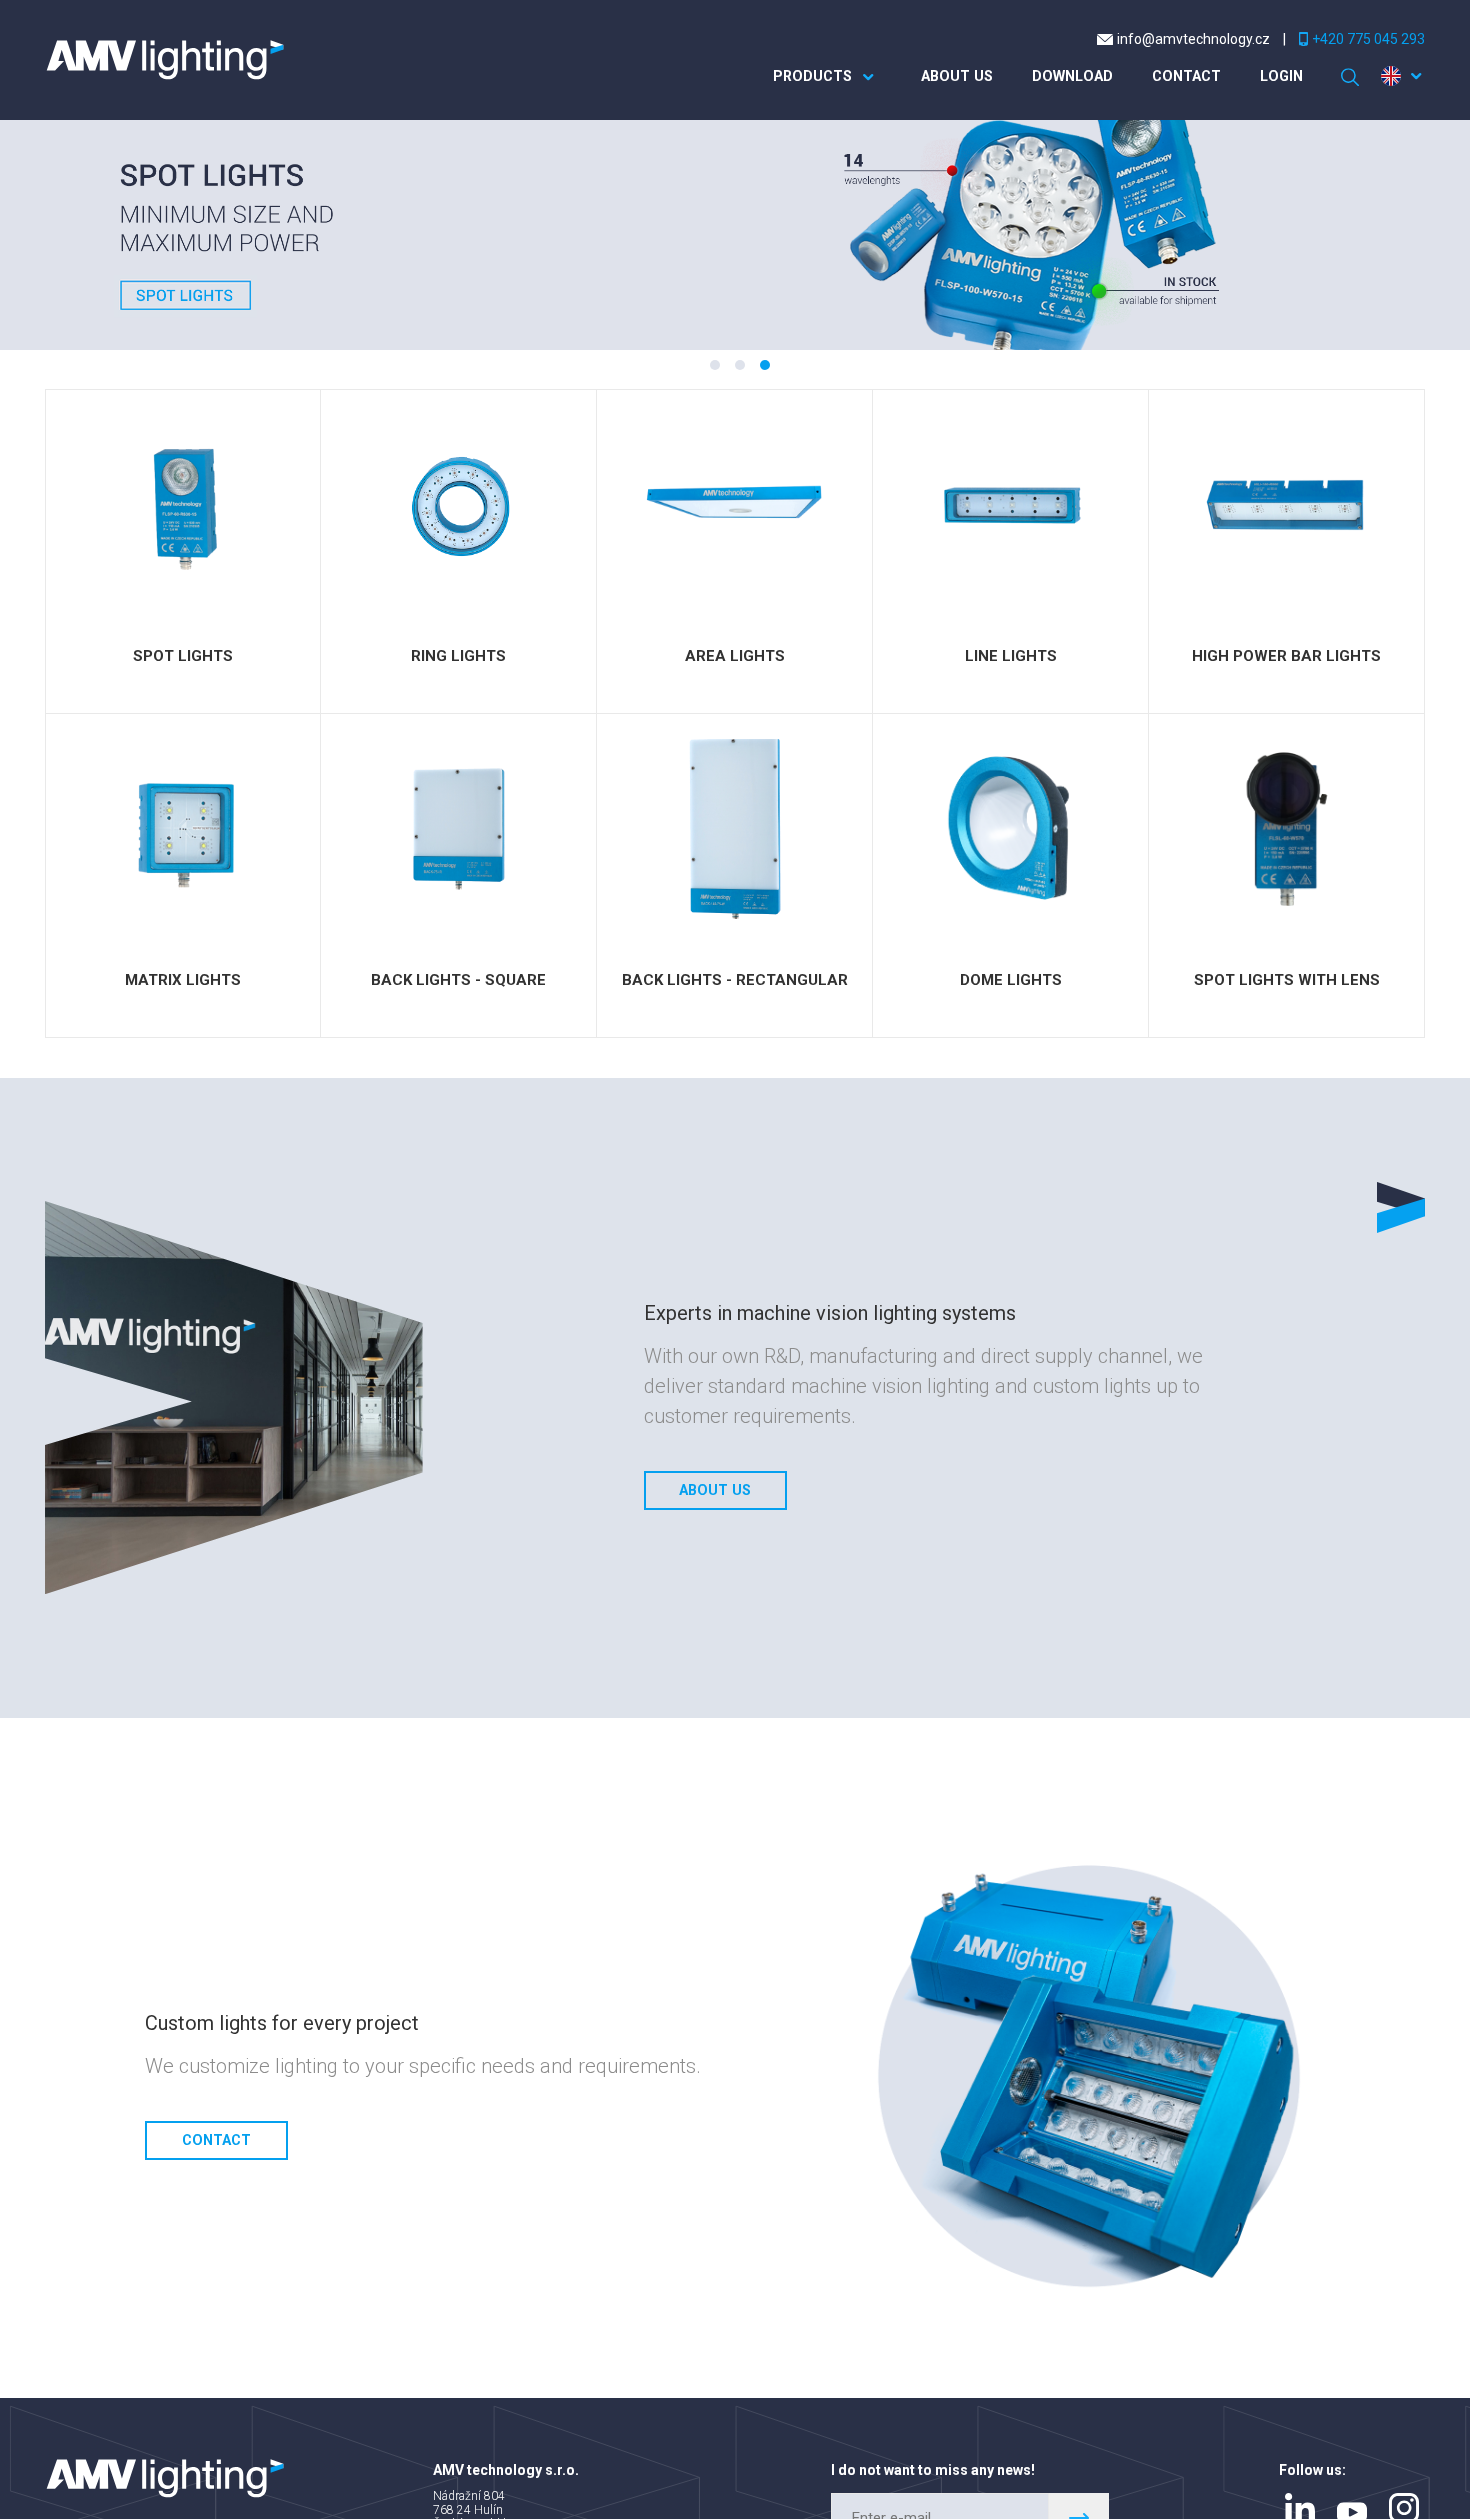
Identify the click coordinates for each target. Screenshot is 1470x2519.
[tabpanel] (735, 235)
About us (936, 77)
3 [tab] (765, 365)
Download (1057, 77)
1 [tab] (715, 365)
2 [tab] (740, 365)
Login (1278, 77)
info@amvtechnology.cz (1193, 39)
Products (787, 77)
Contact (1178, 77)
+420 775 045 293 (1368, 39)
